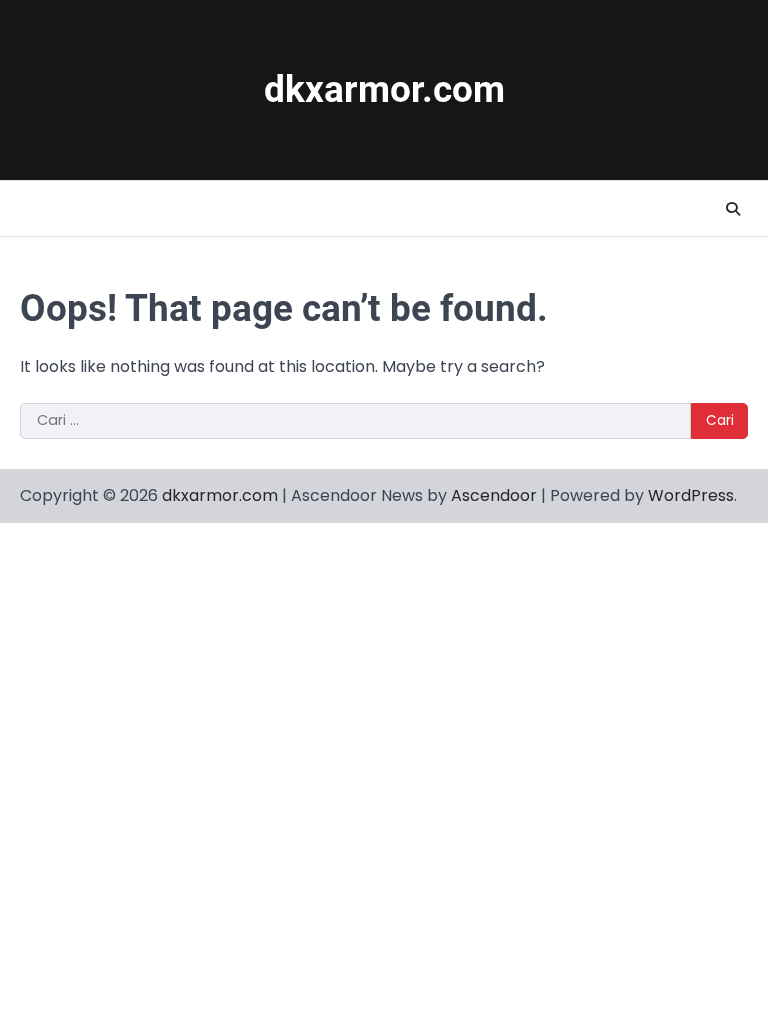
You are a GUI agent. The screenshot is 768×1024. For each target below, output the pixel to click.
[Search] (733, 209)
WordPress (691, 495)
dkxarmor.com (384, 89)
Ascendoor (494, 495)
